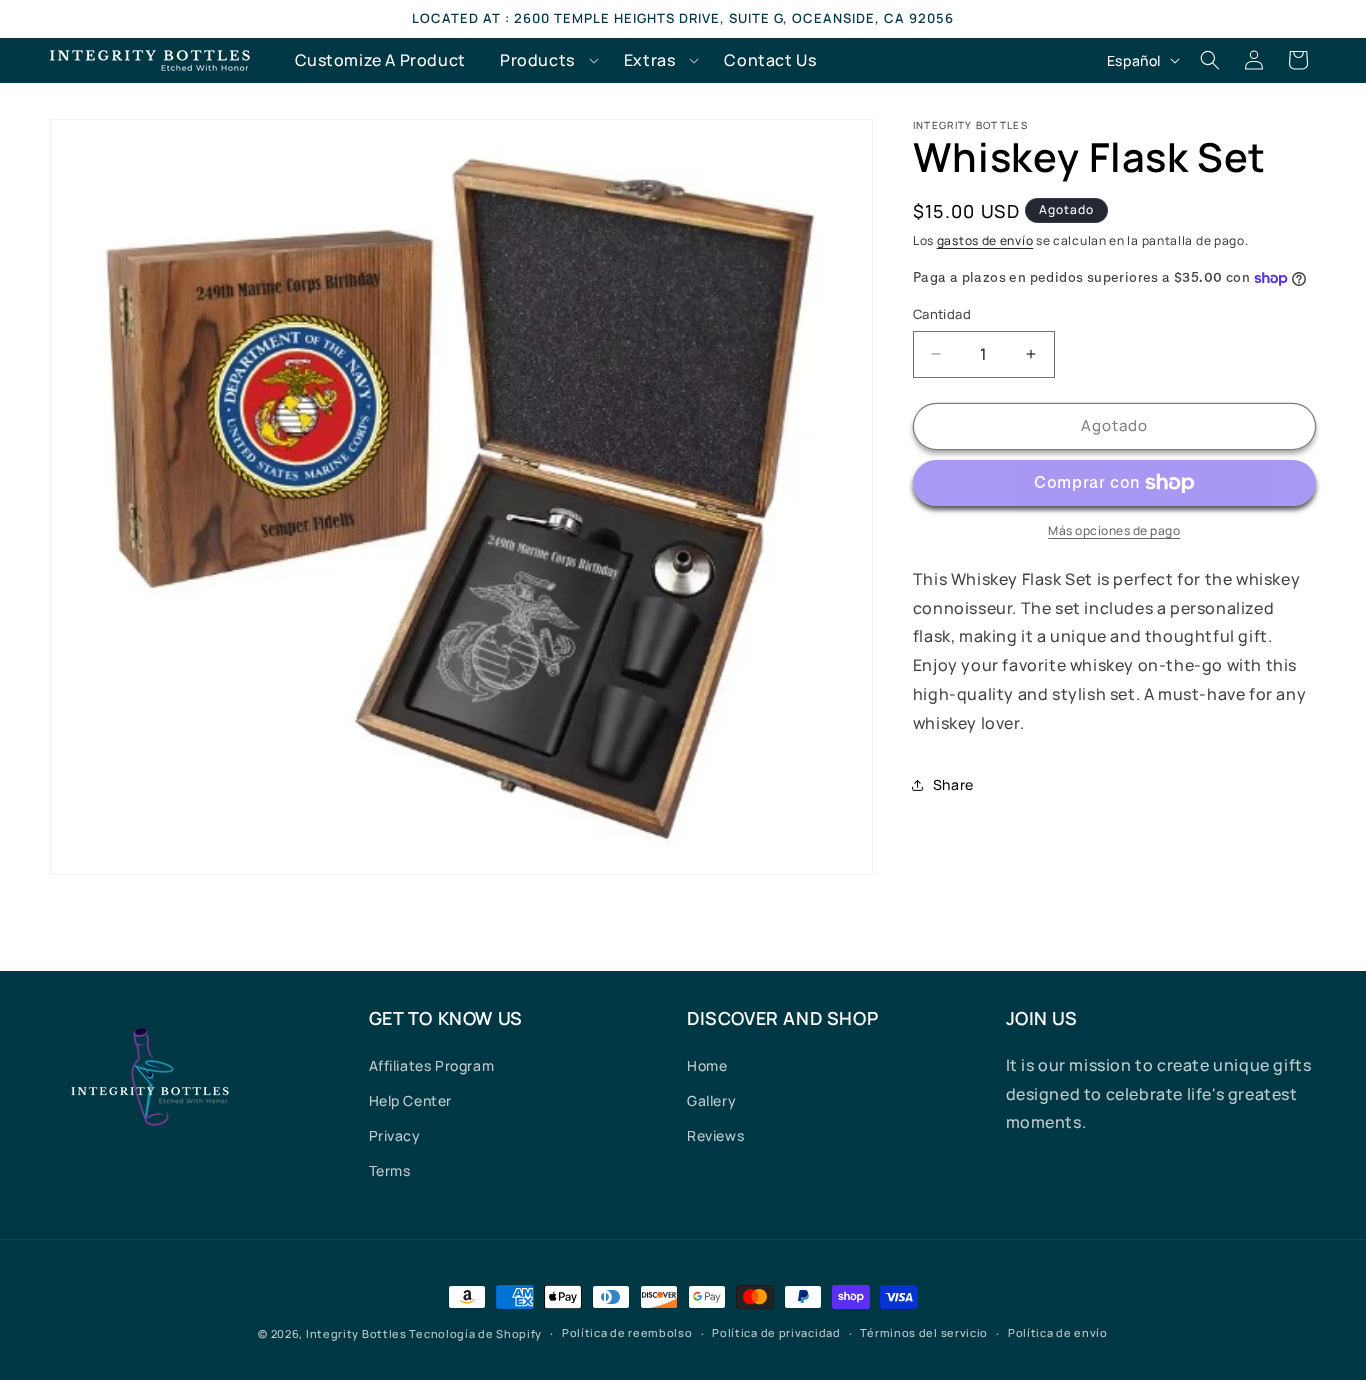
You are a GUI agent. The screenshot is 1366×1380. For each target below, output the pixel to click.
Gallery (711, 1100)
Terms (390, 1170)
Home (707, 1065)
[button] (545, 60)
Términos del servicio (924, 1332)
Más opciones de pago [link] (1114, 530)
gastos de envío (985, 240)
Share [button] (953, 784)
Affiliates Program (432, 1065)
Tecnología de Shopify (475, 1333)
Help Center (411, 1100)
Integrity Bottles (356, 1333)
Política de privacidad (776, 1332)
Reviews (715, 1135)
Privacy (395, 1135)
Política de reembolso (627, 1332)
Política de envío (1058, 1332)
